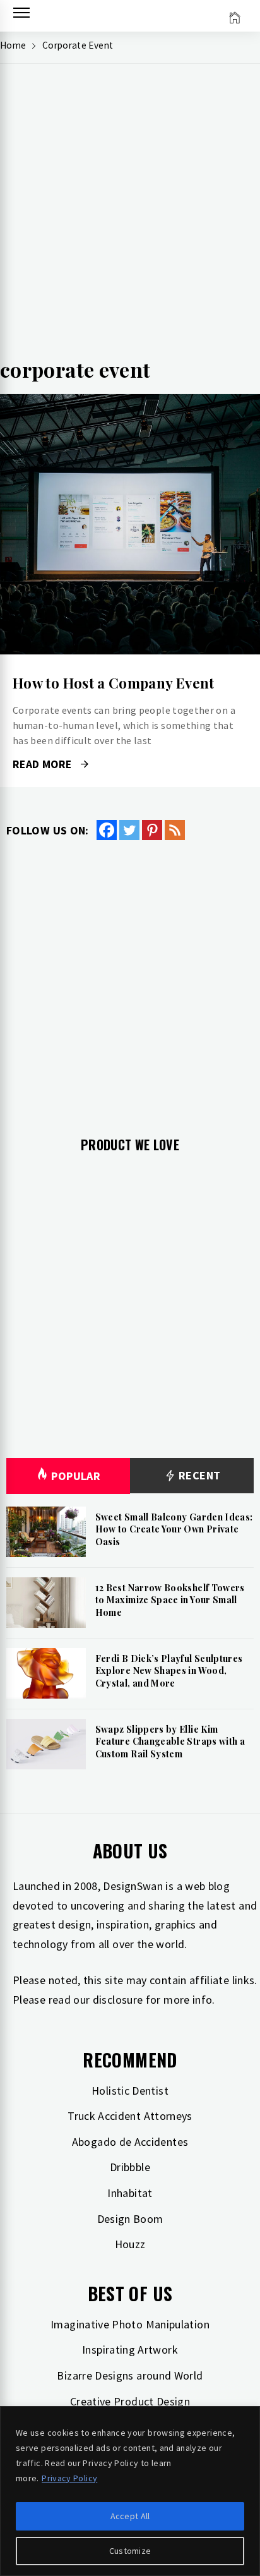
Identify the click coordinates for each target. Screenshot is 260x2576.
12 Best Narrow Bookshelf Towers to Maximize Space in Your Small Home (170, 1600)
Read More (130, 524)
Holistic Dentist (130, 2091)
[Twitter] (129, 830)
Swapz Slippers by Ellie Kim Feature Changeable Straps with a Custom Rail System (170, 1742)
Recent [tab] (198, 1475)
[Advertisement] (130, 216)
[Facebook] (107, 830)
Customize (130, 2551)
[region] (130, 2491)
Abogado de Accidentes (130, 2142)
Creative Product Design (130, 2401)
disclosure (118, 2000)
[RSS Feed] (175, 830)
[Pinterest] (152, 830)
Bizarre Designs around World (130, 2375)
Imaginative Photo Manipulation (130, 2324)
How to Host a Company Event (114, 683)
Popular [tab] (76, 1476)
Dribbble (130, 2167)
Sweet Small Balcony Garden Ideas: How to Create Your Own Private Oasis (174, 1529)
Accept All (130, 2516)
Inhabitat (130, 2193)
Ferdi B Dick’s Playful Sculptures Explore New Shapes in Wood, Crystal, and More (169, 1671)
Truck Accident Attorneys (130, 2116)
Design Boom (130, 2219)
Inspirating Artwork (130, 2350)
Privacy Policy (69, 2478)
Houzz (130, 2244)
